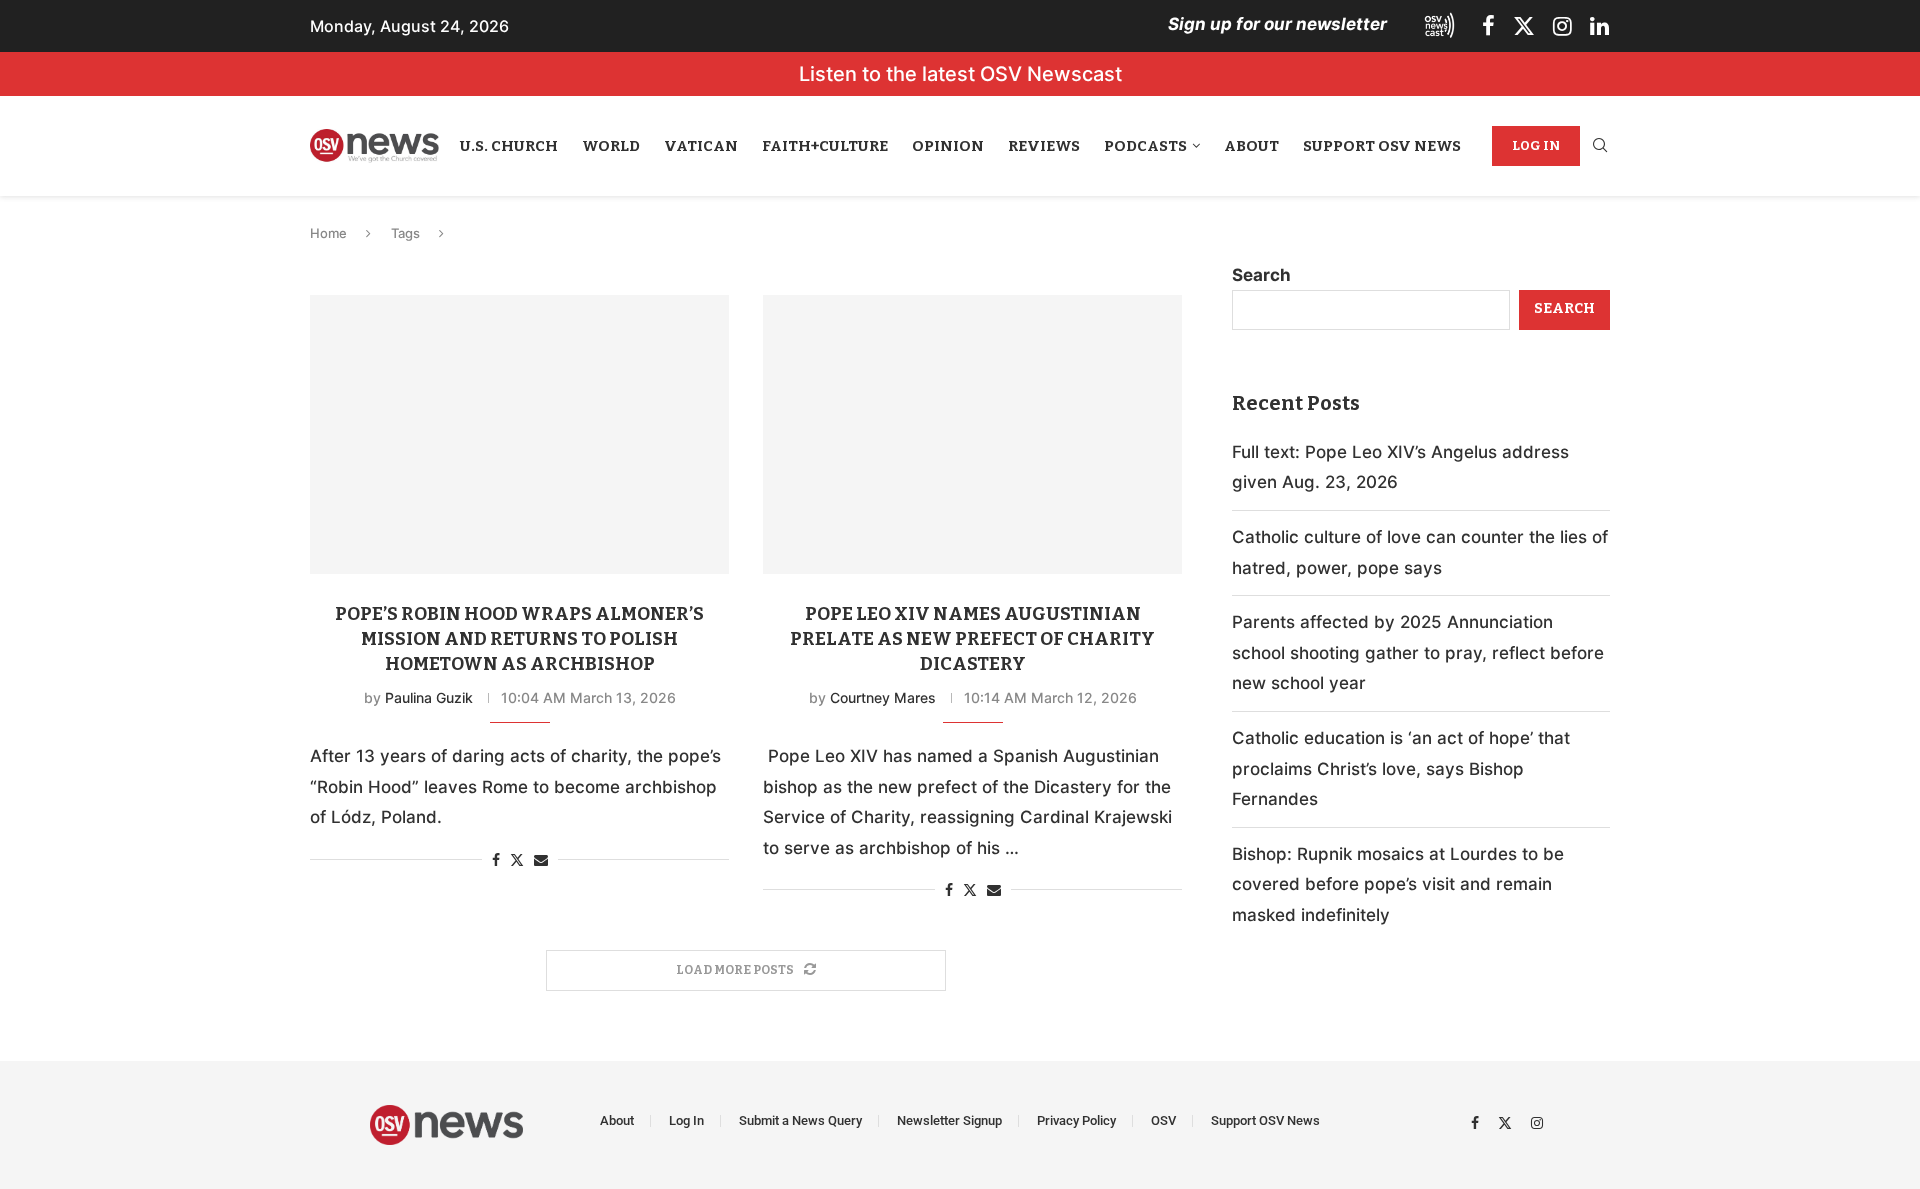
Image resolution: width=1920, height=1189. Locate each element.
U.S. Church (509, 146)
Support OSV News (1382, 146)
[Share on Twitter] (517, 859)
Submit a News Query (800, 1120)
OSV (1163, 1120)
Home (328, 233)
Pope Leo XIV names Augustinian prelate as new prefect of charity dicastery (972, 639)
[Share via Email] (541, 859)
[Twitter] (1524, 26)
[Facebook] (1488, 26)
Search (1261, 275)
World (611, 146)
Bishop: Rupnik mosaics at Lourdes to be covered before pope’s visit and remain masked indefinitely (1398, 884)
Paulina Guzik (429, 697)
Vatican (701, 146)
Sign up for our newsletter (1277, 24)
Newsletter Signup (949, 1120)
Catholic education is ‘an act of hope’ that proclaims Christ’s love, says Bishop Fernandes (1401, 768)
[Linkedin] (1599, 26)
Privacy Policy (1076, 1120)
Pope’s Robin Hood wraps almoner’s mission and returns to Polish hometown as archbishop (519, 639)
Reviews (1044, 146)
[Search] (1600, 146)
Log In (1536, 145)
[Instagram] (1562, 26)
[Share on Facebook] (496, 859)
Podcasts (1145, 146)
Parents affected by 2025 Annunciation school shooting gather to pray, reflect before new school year (1418, 652)
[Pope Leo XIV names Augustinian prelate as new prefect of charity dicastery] (972, 434)
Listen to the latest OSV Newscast (960, 74)
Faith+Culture (825, 146)
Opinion (948, 146)
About (1251, 146)
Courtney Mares (883, 697)
